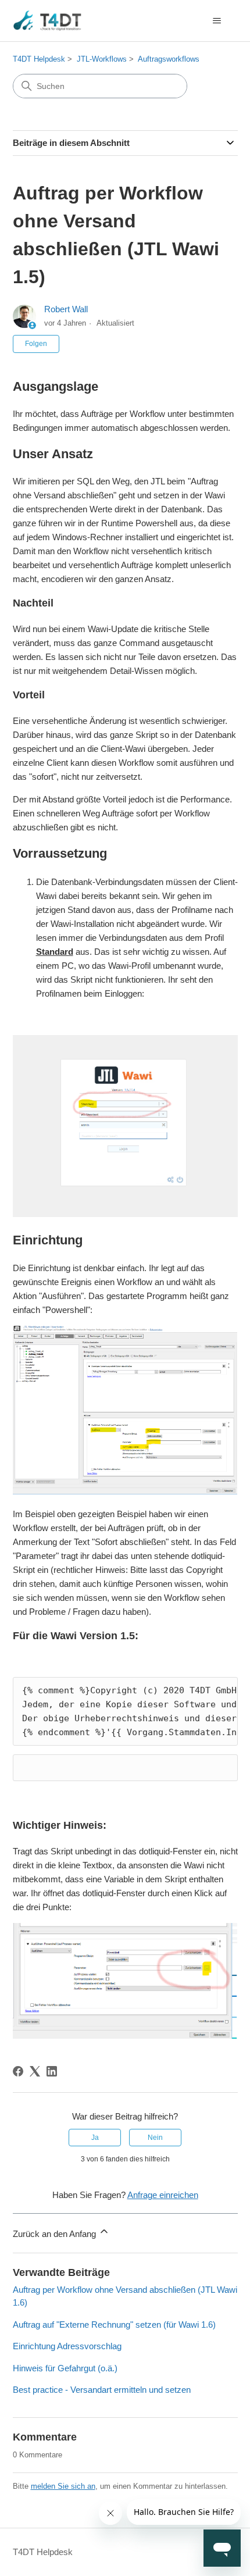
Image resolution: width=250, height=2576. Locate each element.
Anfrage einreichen (163, 2195)
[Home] (48, 21)
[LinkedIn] (52, 2071)
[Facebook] (18, 2071)
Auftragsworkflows (169, 59)
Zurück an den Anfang (56, 2234)
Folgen (36, 344)
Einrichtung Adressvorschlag (67, 2346)
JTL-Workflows (102, 59)
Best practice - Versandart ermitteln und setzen (102, 2390)
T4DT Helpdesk (39, 59)
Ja (95, 2138)
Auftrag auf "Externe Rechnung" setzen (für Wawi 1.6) (114, 2325)
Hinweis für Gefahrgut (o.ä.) (65, 2368)
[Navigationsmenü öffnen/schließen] (217, 21)
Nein (155, 2138)
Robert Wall (66, 309)
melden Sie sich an (63, 2486)
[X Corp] (35, 2071)
